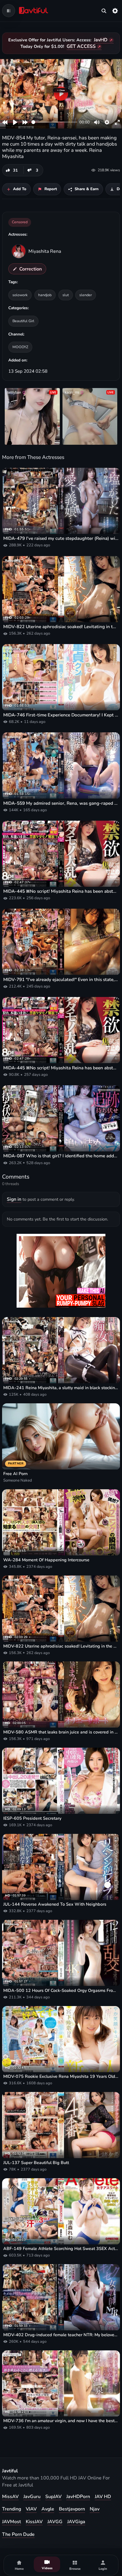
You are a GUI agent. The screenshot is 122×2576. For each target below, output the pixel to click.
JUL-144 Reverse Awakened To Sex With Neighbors (55, 1904)
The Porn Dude (18, 2534)
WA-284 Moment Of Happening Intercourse (46, 1560)
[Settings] (115, 11)
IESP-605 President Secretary (32, 1818)
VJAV (31, 2509)
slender (86, 295)
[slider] (54, 122)
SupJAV (53, 2497)
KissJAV (34, 2522)
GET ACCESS (81, 46)
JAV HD (103, 2497)
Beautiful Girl (23, 321)
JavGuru (32, 2497)
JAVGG (55, 2522)
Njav (95, 2509)
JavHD (101, 40)
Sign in (14, 1199)
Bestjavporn (72, 2509)
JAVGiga (76, 2522)
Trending (12, 2509)
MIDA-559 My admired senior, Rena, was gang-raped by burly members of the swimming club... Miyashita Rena (61, 803)
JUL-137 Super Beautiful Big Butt (36, 2163)
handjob (45, 295)
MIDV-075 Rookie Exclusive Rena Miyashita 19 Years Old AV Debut (61, 2076)
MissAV (10, 2497)
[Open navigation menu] (9, 11)
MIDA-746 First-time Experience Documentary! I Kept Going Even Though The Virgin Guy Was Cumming (61, 715)
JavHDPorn (78, 2497)
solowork (20, 295)
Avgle (48, 2509)
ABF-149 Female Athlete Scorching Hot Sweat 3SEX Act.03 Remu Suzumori (61, 2249)
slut (66, 295)
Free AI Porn (15, 1474)
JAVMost (12, 2522)
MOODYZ (20, 347)
